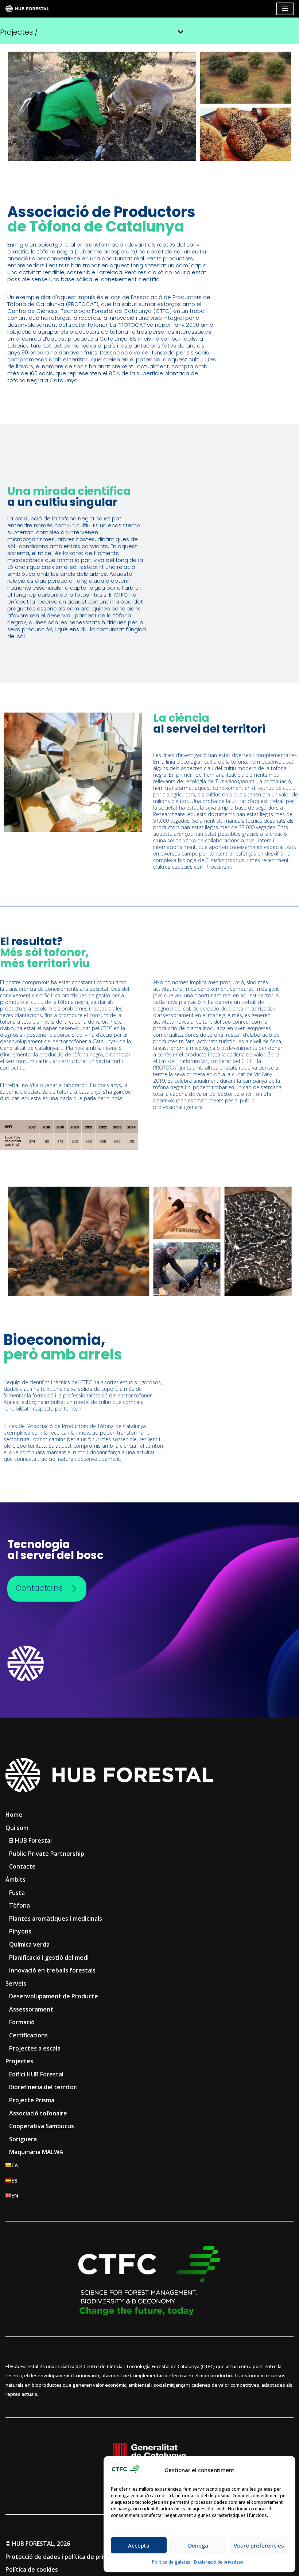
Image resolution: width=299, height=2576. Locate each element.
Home (14, 1815)
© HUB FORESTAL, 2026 (38, 2544)
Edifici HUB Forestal (36, 2074)
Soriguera (23, 2139)
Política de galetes (171, 2562)
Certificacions (28, 2035)
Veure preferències (259, 2545)
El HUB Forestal (30, 1840)
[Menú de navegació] (285, 9)
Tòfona (20, 1905)
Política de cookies (32, 2569)
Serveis (16, 1983)
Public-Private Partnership (47, 1854)
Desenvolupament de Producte (54, 1996)
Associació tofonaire (38, 2113)
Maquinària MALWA (36, 2152)
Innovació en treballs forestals (52, 1970)
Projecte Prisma (32, 2100)
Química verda (29, 1944)
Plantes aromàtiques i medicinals (56, 1919)
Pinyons (20, 1931)
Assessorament (31, 2009)
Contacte (22, 1866)
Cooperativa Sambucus (42, 2126)
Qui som (17, 1828)
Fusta (17, 1893)
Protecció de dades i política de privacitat (64, 2557)
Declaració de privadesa (219, 2562)
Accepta (139, 2545)
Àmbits (15, 1879)
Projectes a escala (35, 2048)
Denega (198, 2545)
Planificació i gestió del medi (49, 1958)
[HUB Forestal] (27, 9)
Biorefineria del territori (43, 2087)
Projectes (19, 2061)
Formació (22, 2022)
